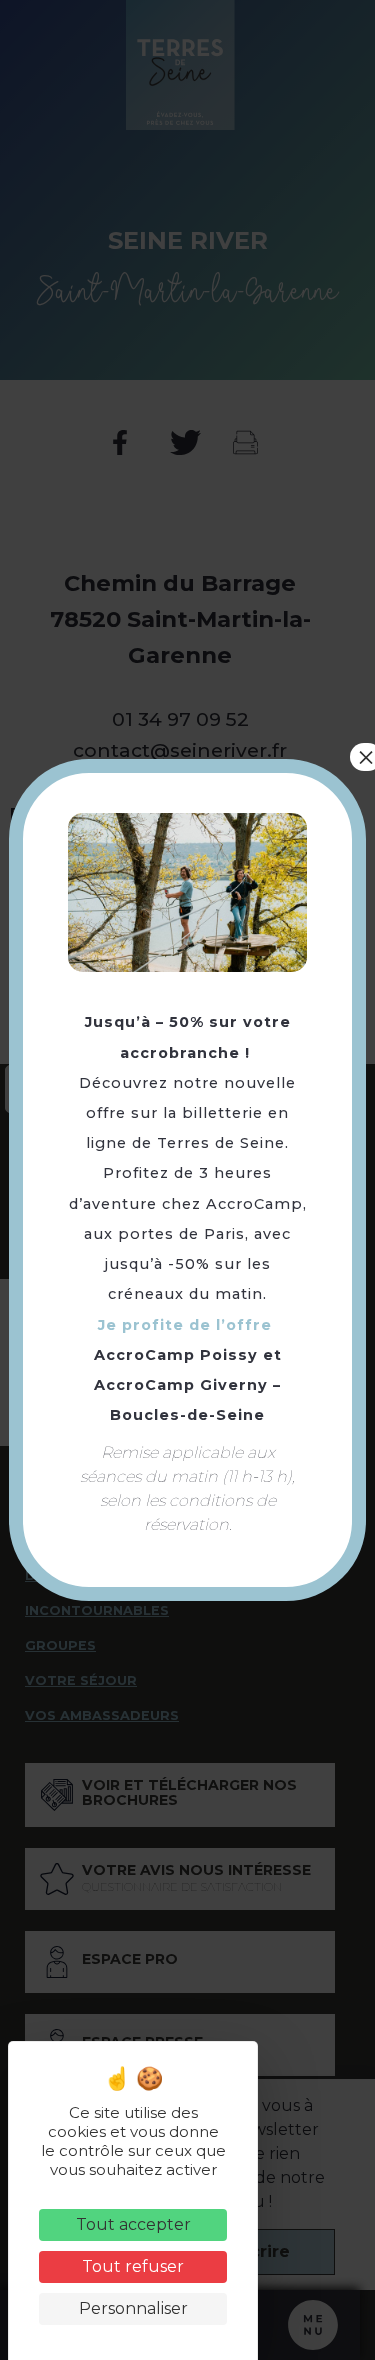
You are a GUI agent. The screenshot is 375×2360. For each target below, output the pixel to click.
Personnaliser (133, 2308)
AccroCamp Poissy (176, 1355)
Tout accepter (133, 2224)
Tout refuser (133, 2266)
